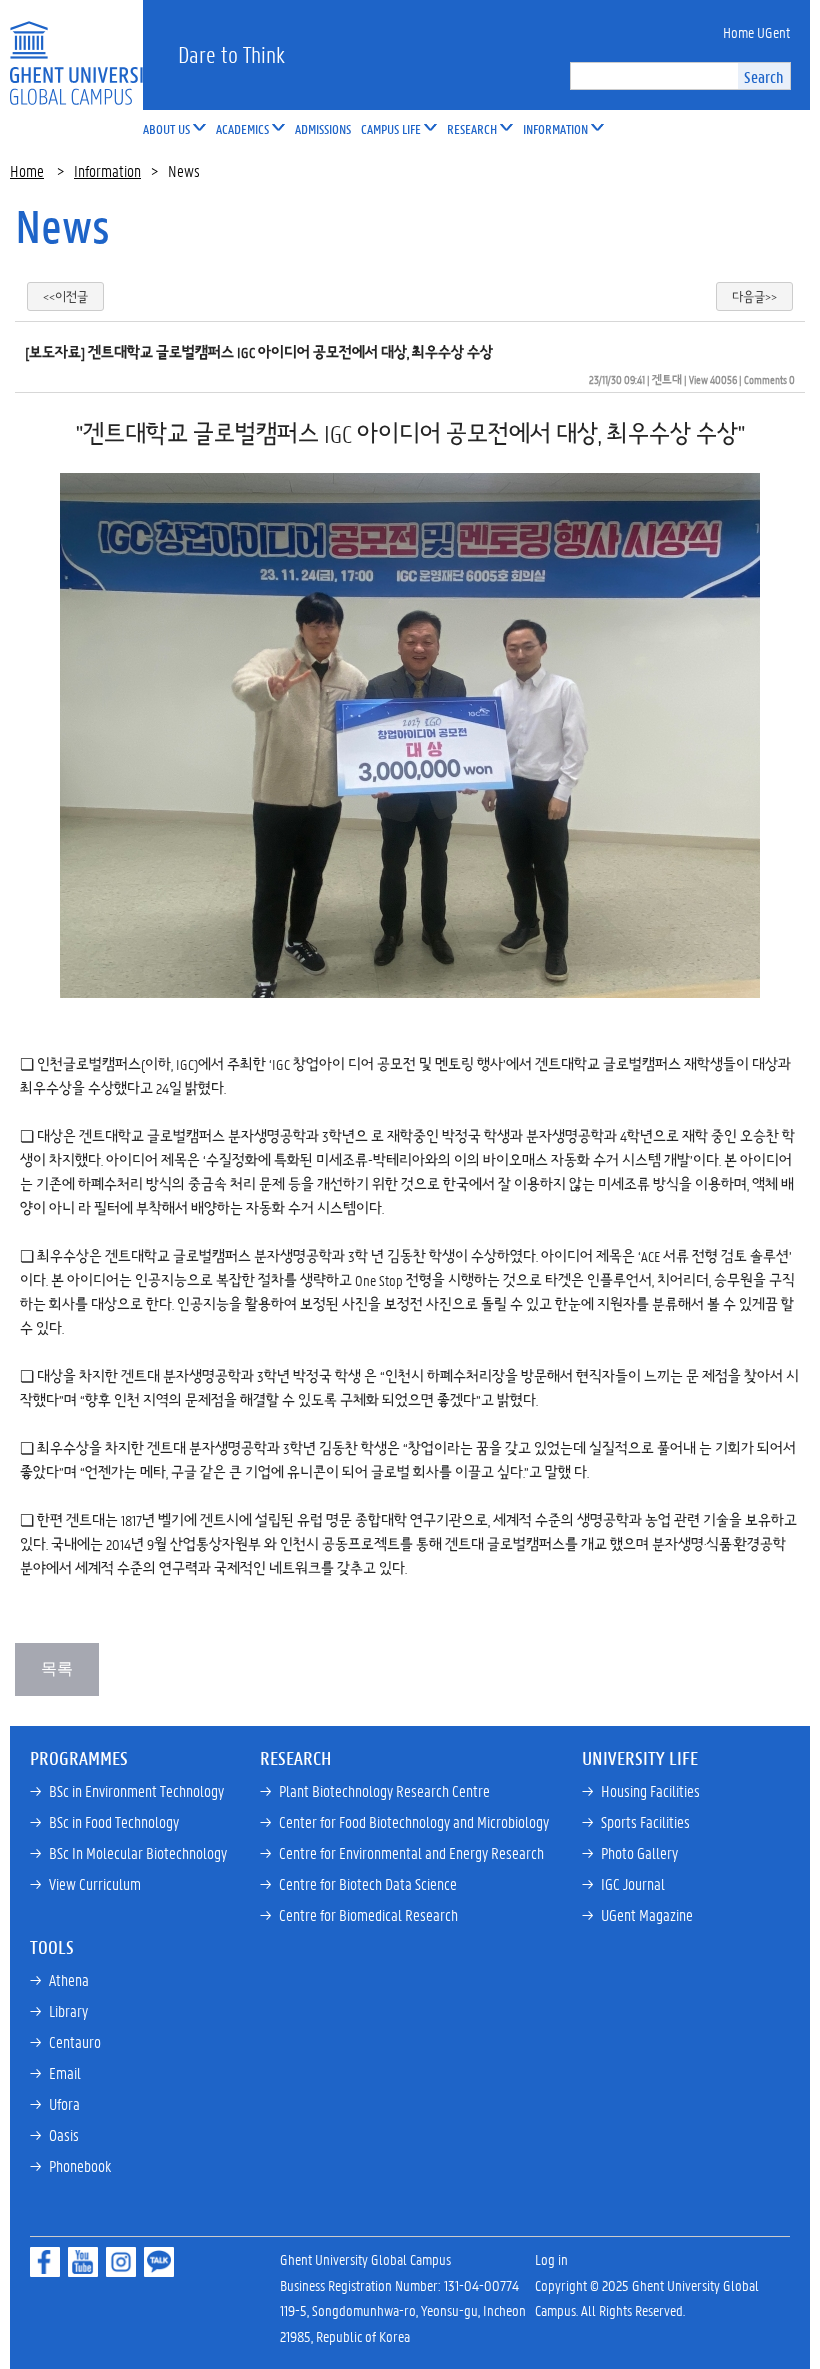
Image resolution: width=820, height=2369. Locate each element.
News (62, 226)
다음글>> (754, 296)
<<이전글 (65, 296)
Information (107, 170)
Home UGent (756, 32)
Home (27, 170)
